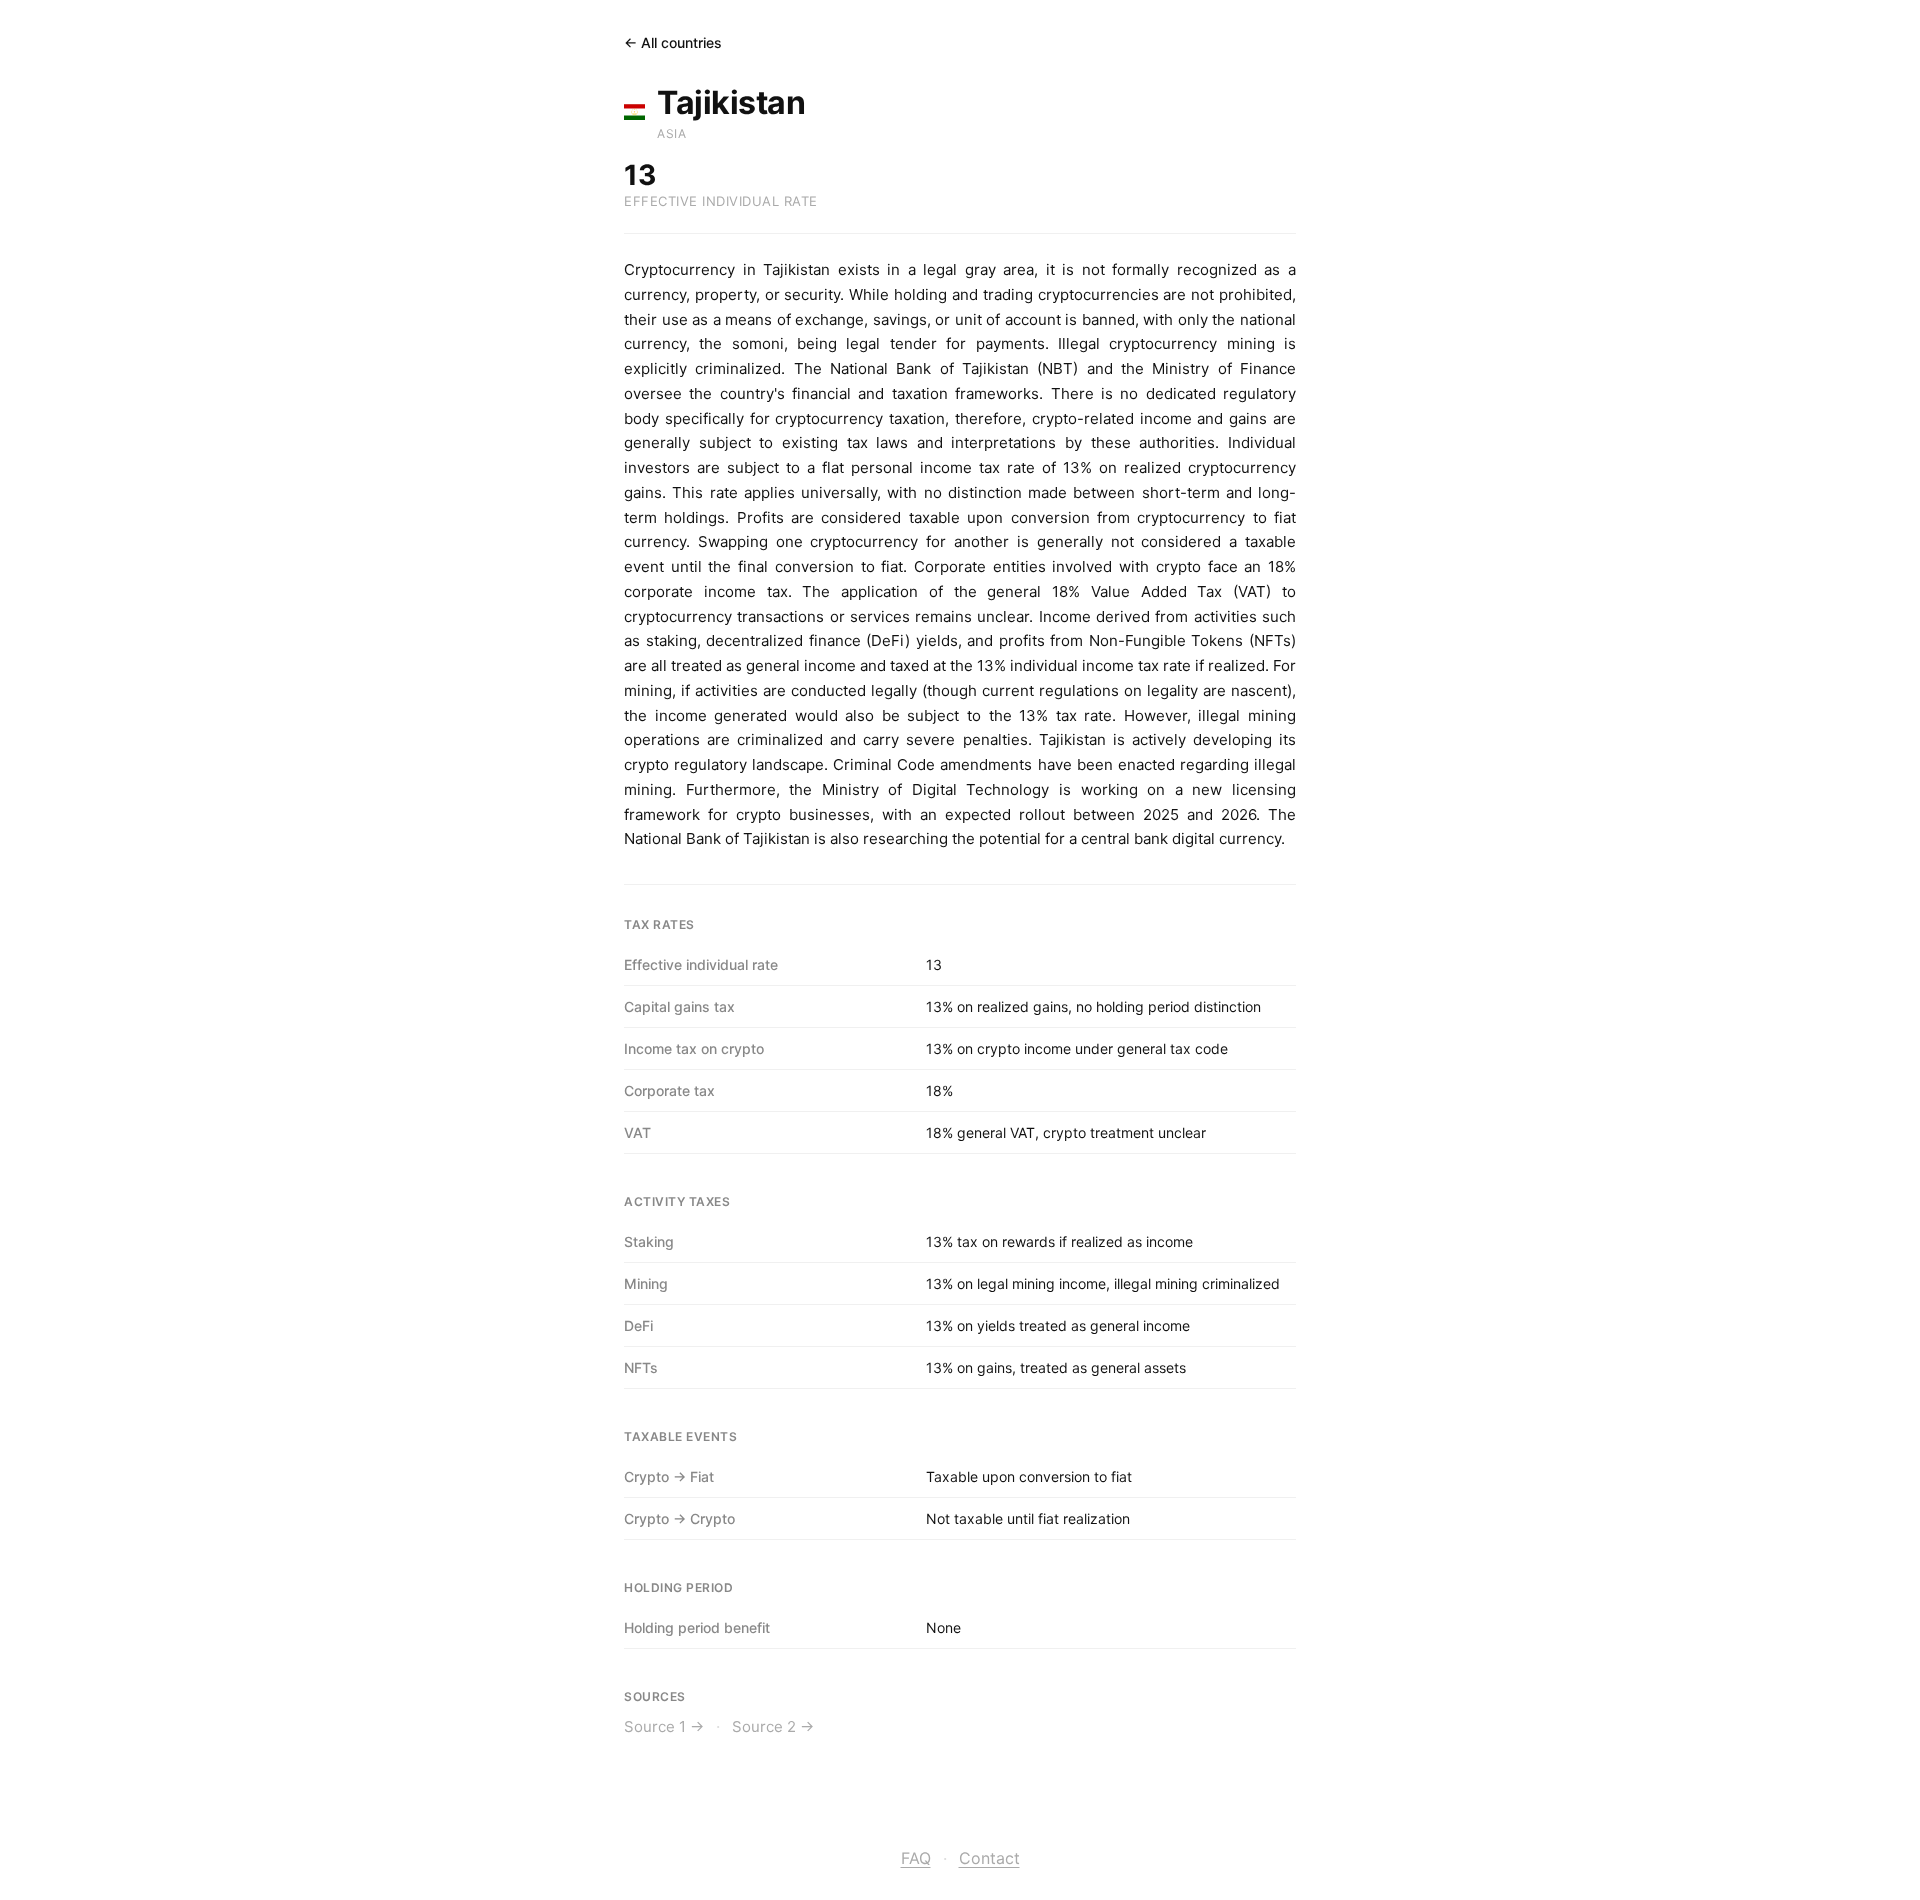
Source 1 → (664, 1726)
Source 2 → (773, 1726)
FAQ (916, 1858)
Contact (989, 1858)
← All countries (673, 42)
